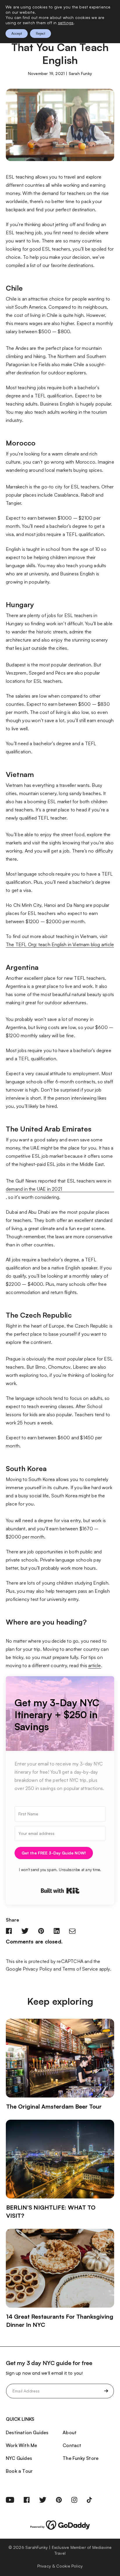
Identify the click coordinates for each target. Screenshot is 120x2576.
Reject (40, 33)
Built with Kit (60, 1891)
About (70, 2432)
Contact (72, 2445)
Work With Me (21, 2445)
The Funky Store (81, 2458)
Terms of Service (80, 1969)
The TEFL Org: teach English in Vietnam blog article (60, 944)
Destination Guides (27, 2432)
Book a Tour (19, 2471)
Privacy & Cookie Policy (60, 2566)
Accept (17, 33)
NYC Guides (19, 2458)
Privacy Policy (37, 1969)
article (95, 1665)
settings (66, 23)
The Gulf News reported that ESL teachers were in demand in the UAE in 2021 (59, 1185)
